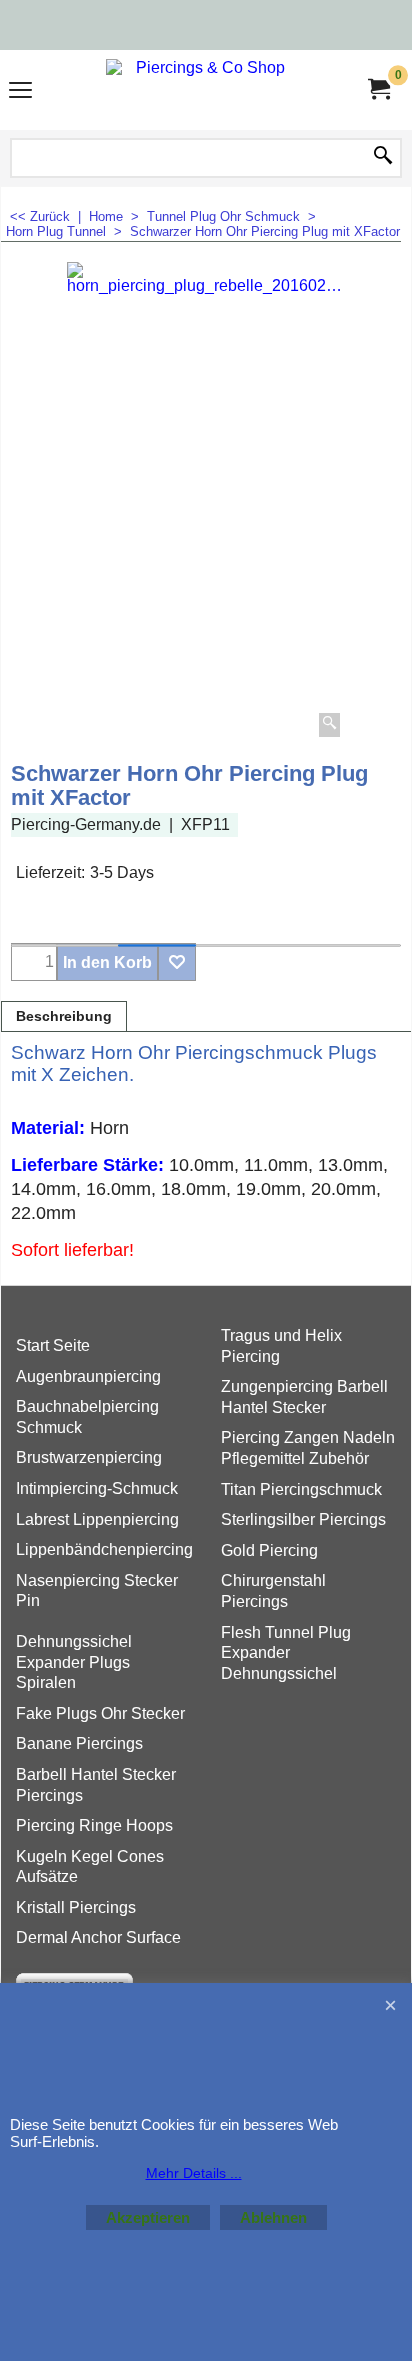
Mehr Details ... (194, 2173)
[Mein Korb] (378, 89)
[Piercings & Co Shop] (202, 90)
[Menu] (20, 92)
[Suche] (383, 157)
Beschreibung (64, 1016)
